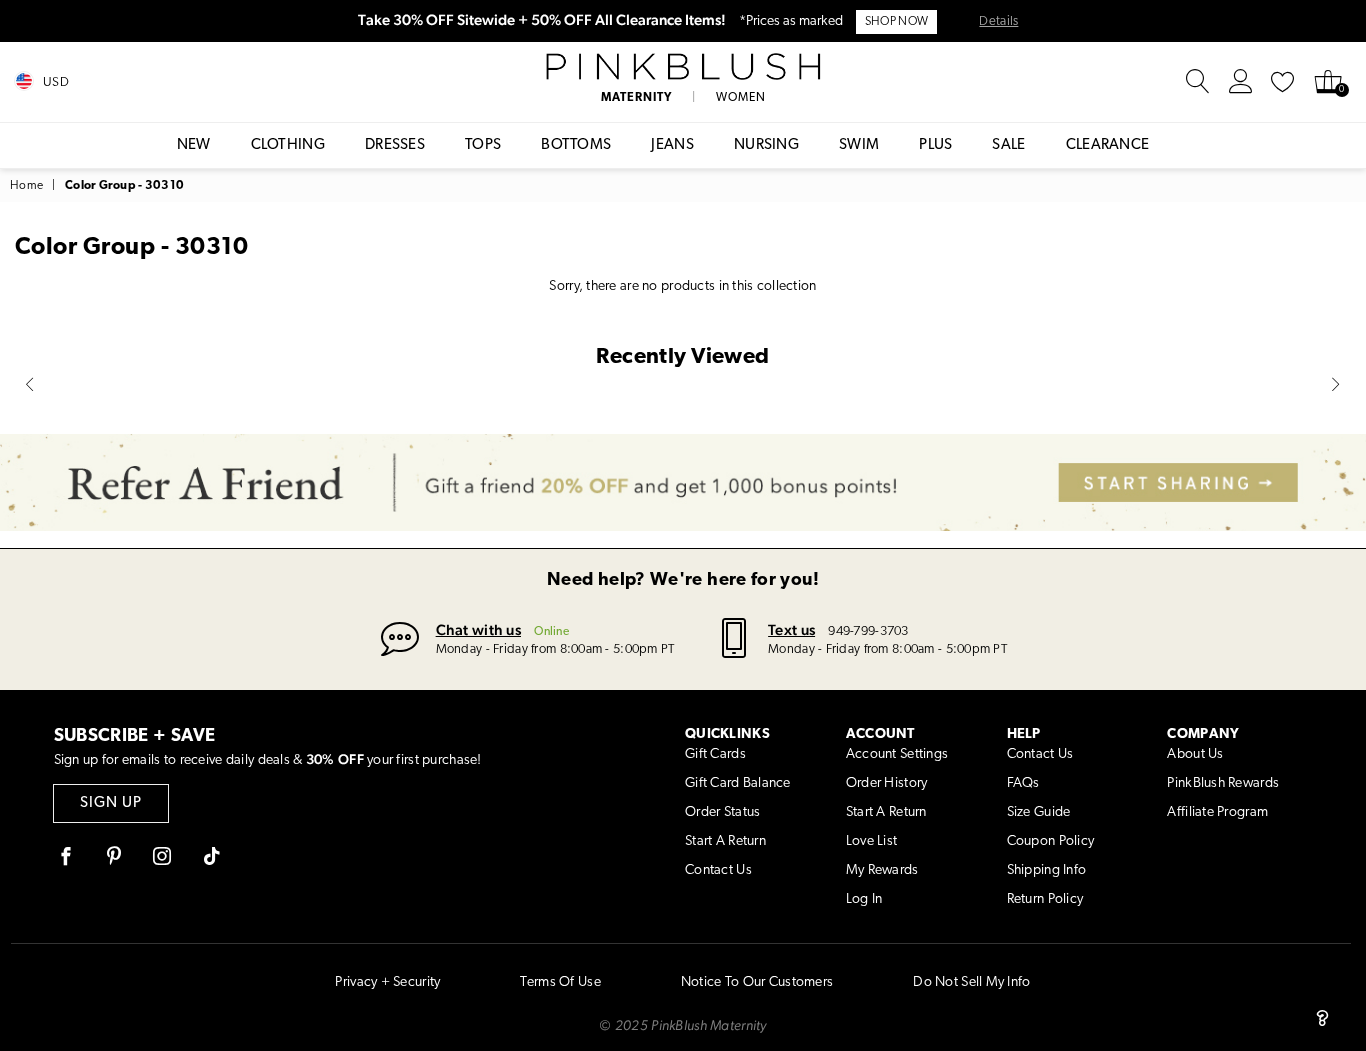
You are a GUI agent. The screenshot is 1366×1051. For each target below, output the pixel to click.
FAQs (1023, 783)
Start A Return (725, 841)
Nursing (766, 145)
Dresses (395, 145)
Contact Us (718, 870)
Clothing (288, 145)
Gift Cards (715, 754)
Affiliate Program (1217, 812)
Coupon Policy (1051, 841)
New (194, 145)
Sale (1008, 145)
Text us (791, 629)
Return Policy (1045, 899)
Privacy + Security (387, 982)
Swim (859, 145)
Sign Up (111, 803)
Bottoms (576, 145)
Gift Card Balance (738, 783)
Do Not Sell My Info (971, 982)
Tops (483, 145)
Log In (864, 899)
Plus (935, 145)
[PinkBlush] (682, 67)
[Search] (1198, 82)
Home (26, 186)
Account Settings (897, 754)
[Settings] (1241, 82)
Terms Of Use (560, 982)
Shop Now (896, 22)
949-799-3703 (868, 631)
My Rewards (882, 870)
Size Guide (1039, 812)
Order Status (722, 812)
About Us (1195, 754)
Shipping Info (1047, 870)
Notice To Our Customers (757, 982)
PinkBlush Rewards (1223, 783)
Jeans (672, 145)
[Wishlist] (1283, 82)
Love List (872, 841)
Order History (887, 783)
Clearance (1108, 145)
